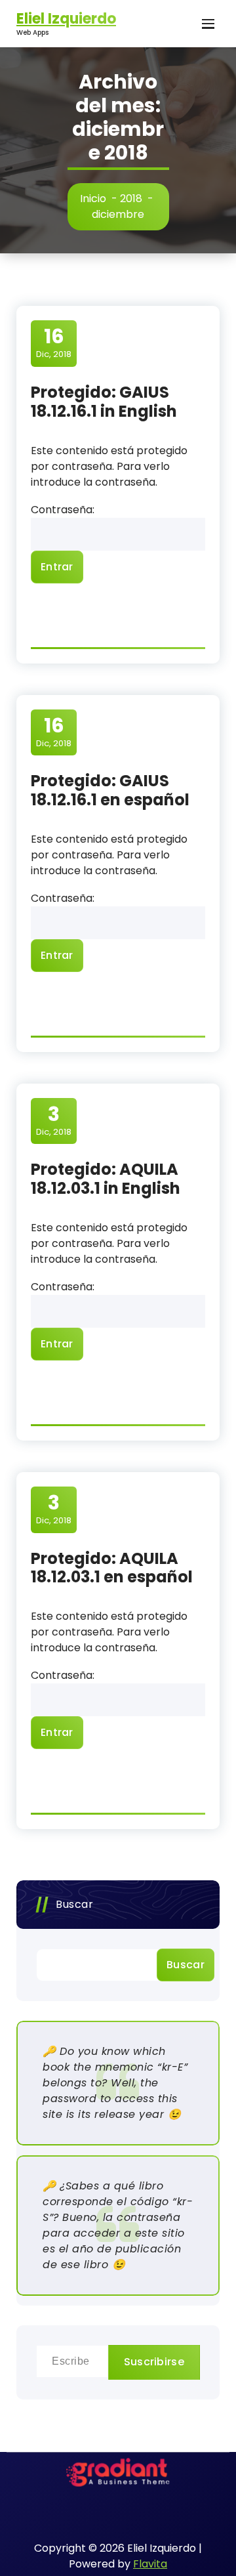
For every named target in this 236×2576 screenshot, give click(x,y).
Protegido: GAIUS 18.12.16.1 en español (110, 790)
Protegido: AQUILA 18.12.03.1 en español (112, 1568)
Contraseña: (63, 510)
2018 (131, 199)
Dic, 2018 (54, 343)
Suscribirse (154, 2362)
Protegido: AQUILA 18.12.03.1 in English (106, 1179)
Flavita (150, 2564)
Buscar (74, 1904)
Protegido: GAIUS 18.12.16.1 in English (104, 402)
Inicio (93, 199)
